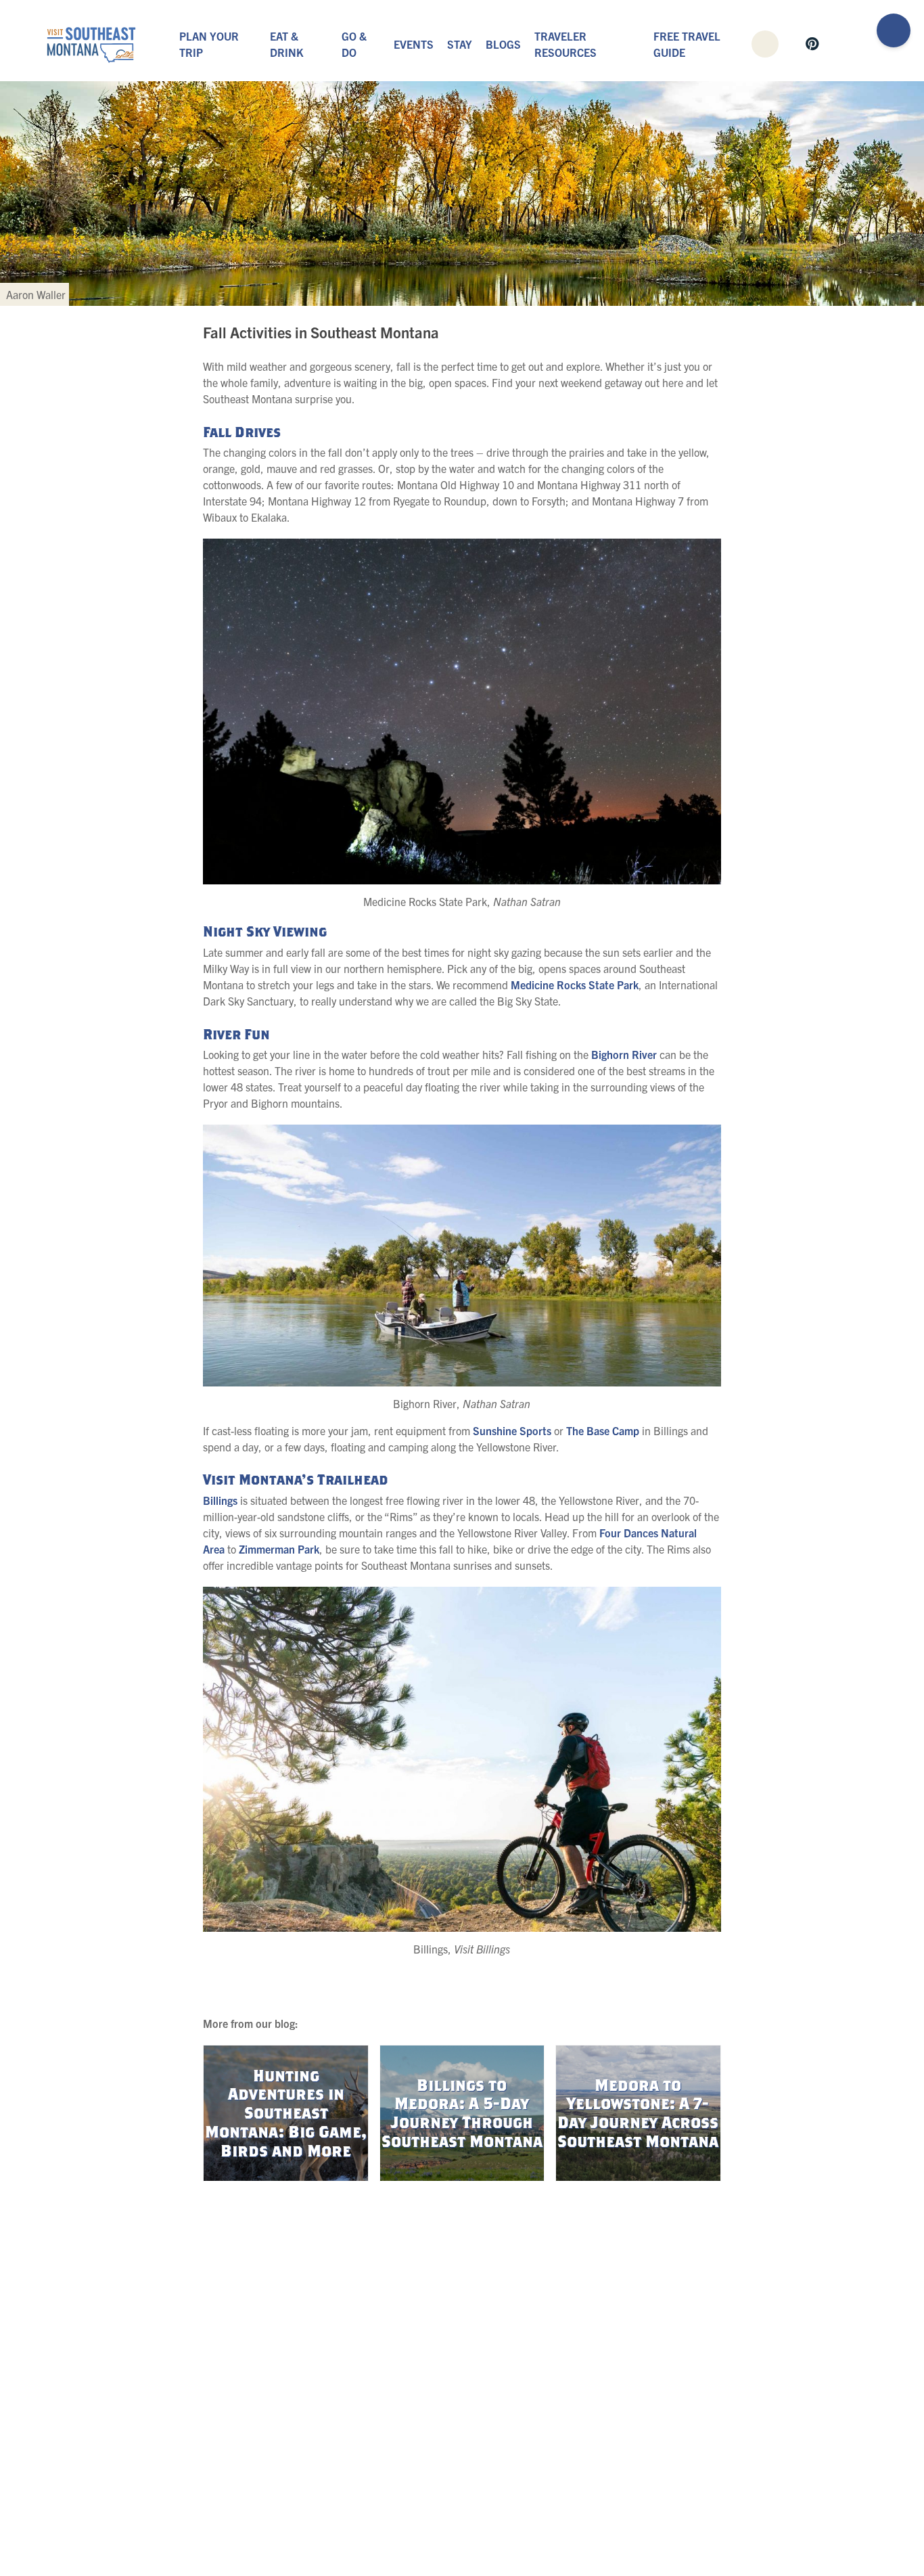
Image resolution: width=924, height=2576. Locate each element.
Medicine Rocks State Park (575, 985)
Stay (460, 44)
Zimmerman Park (279, 1549)
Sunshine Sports (512, 1430)
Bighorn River (624, 1054)
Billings (220, 1500)
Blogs (503, 44)
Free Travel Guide (687, 44)
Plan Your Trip (209, 44)
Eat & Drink (286, 44)
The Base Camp (603, 1430)
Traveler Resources (565, 44)
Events (414, 44)
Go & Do (354, 44)
